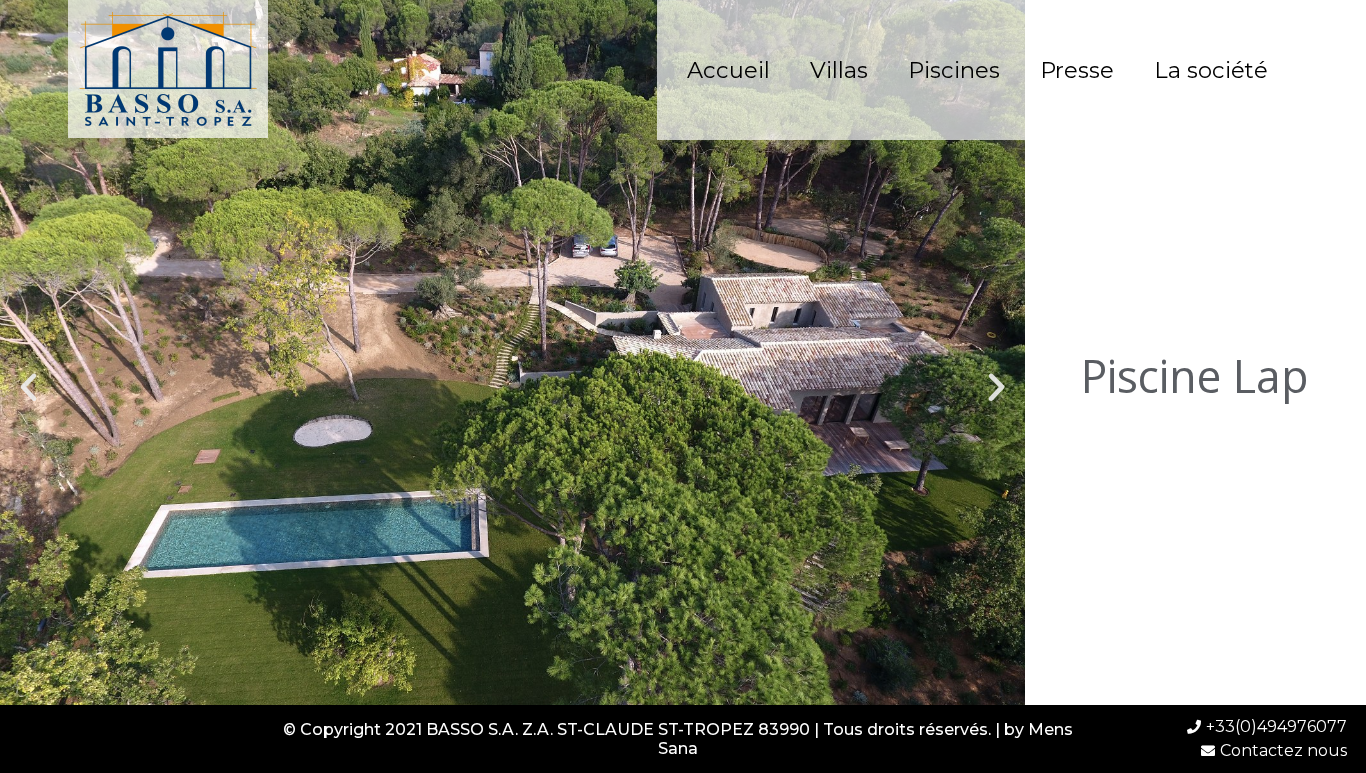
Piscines (954, 70)
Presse (1077, 70)
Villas (839, 70)
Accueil (728, 70)
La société (1211, 70)
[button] (28, 386)
